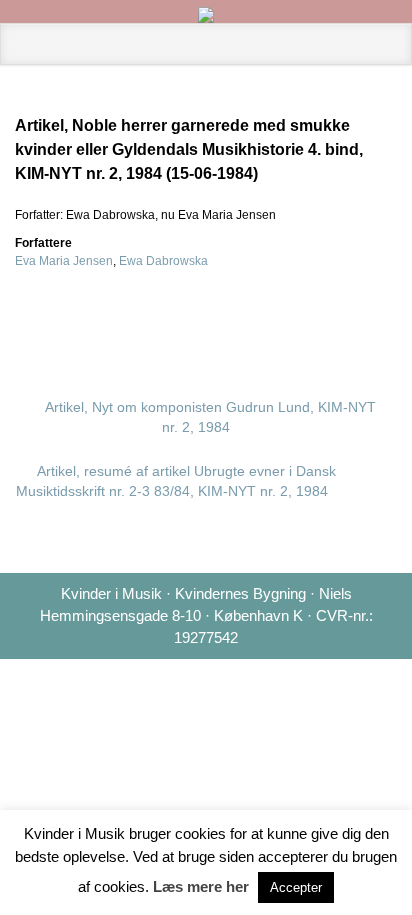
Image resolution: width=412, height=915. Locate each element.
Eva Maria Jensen (64, 261)
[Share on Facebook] (255, 319)
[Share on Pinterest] (319, 319)
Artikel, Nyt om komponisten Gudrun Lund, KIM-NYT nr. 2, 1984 (210, 417)
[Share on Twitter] (223, 319)
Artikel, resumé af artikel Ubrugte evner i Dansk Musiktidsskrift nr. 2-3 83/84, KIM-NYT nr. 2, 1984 (176, 481)
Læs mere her (201, 886)
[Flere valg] (383, 319)
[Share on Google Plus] (287, 319)
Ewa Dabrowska (163, 261)
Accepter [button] (296, 887)
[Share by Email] (351, 319)
